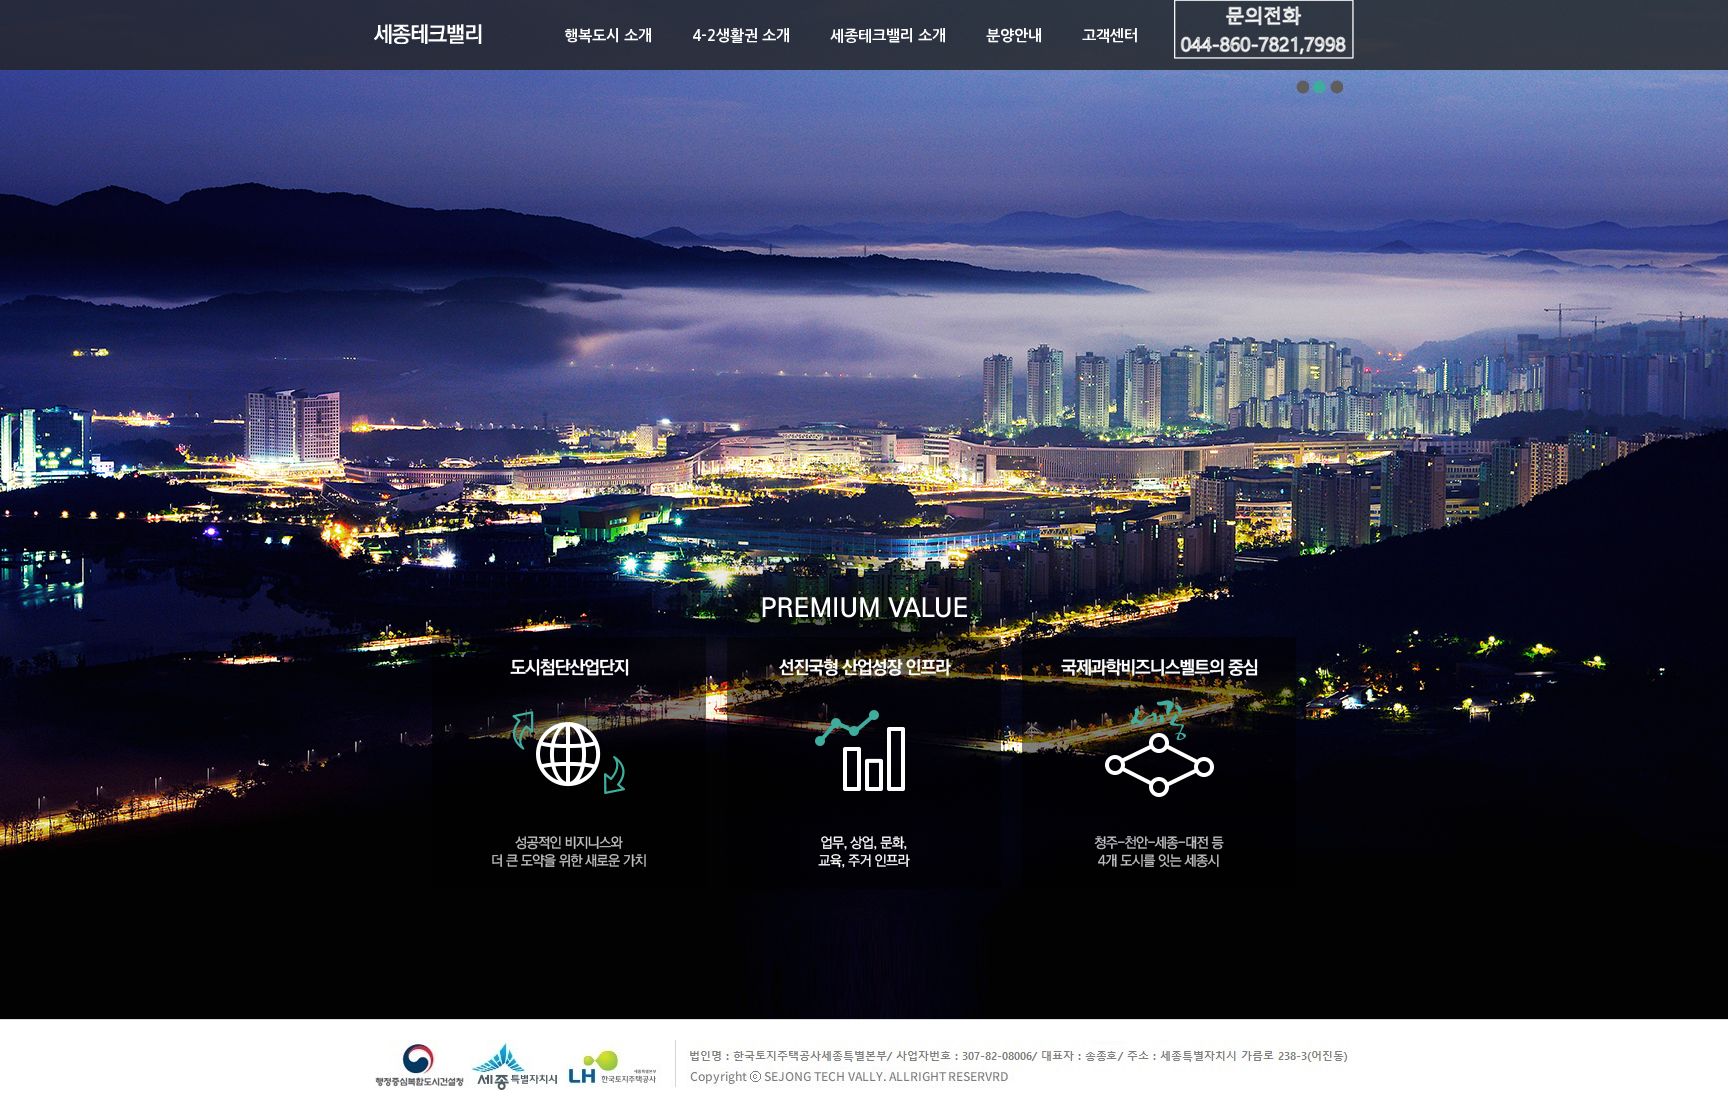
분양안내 (1014, 35)
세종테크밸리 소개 (888, 35)
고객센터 (1110, 35)
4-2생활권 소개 (741, 35)
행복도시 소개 (608, 35)
